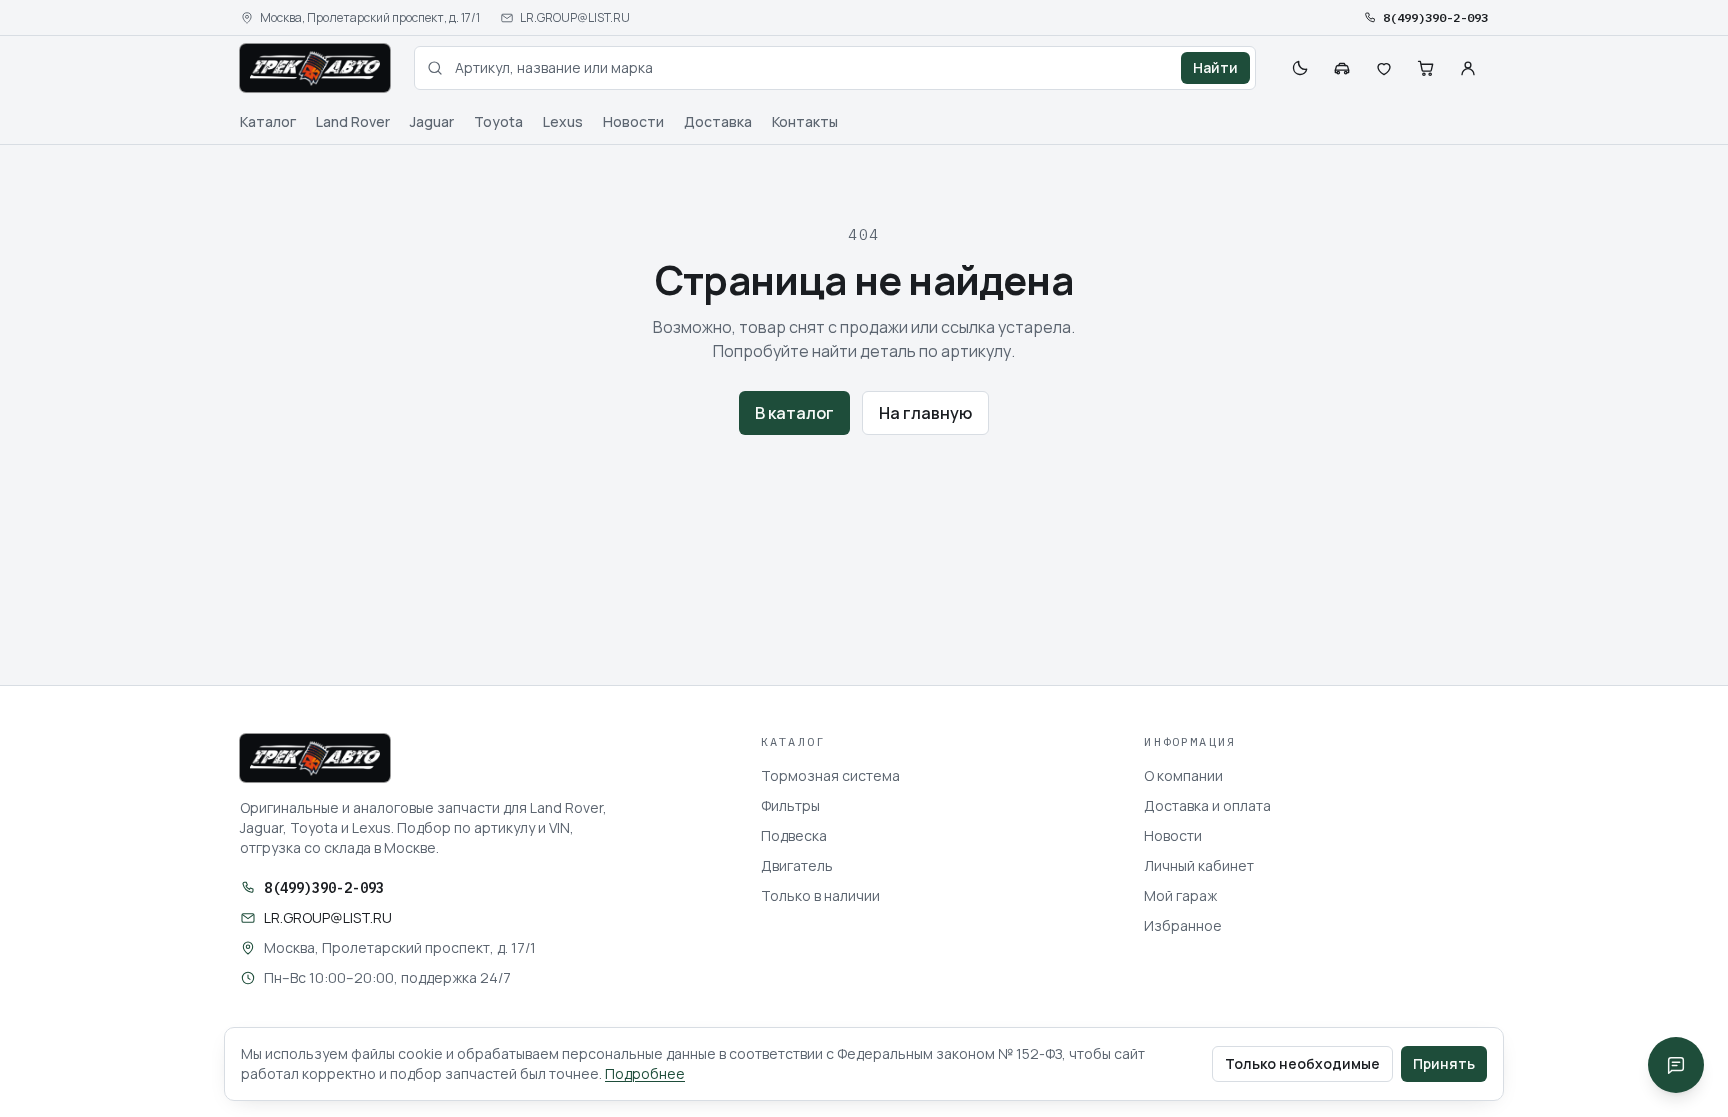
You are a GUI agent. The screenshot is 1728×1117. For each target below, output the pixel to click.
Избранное (1183, 925)
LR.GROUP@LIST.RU (575, 18)
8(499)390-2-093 (1435, 17)
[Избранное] (1384, 68)
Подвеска (794, 835)
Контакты (805, 121)
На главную (925, 413)
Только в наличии (820, 895)
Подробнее (645, 1073)
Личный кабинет (1199, 865)
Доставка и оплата (1207, 805)
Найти (1215, 67)
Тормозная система (830, 775)
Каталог (268, 121)
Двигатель (797, 865)
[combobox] (835, 68)
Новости (633, 121)
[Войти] (1468, 68)
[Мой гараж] (1342, 68)
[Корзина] (1426, 68)
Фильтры (790, 805)
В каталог (794, 413)
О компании (1183, 775)
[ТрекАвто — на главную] (315, 68)
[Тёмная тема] (1300, 68)
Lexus (563, 121)
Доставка (718, 121)
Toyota (498, 121)
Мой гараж (1180, 895)
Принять (1444, 1063)
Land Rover (353, 121)
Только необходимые (1302, 1063)
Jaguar (432, 121)
